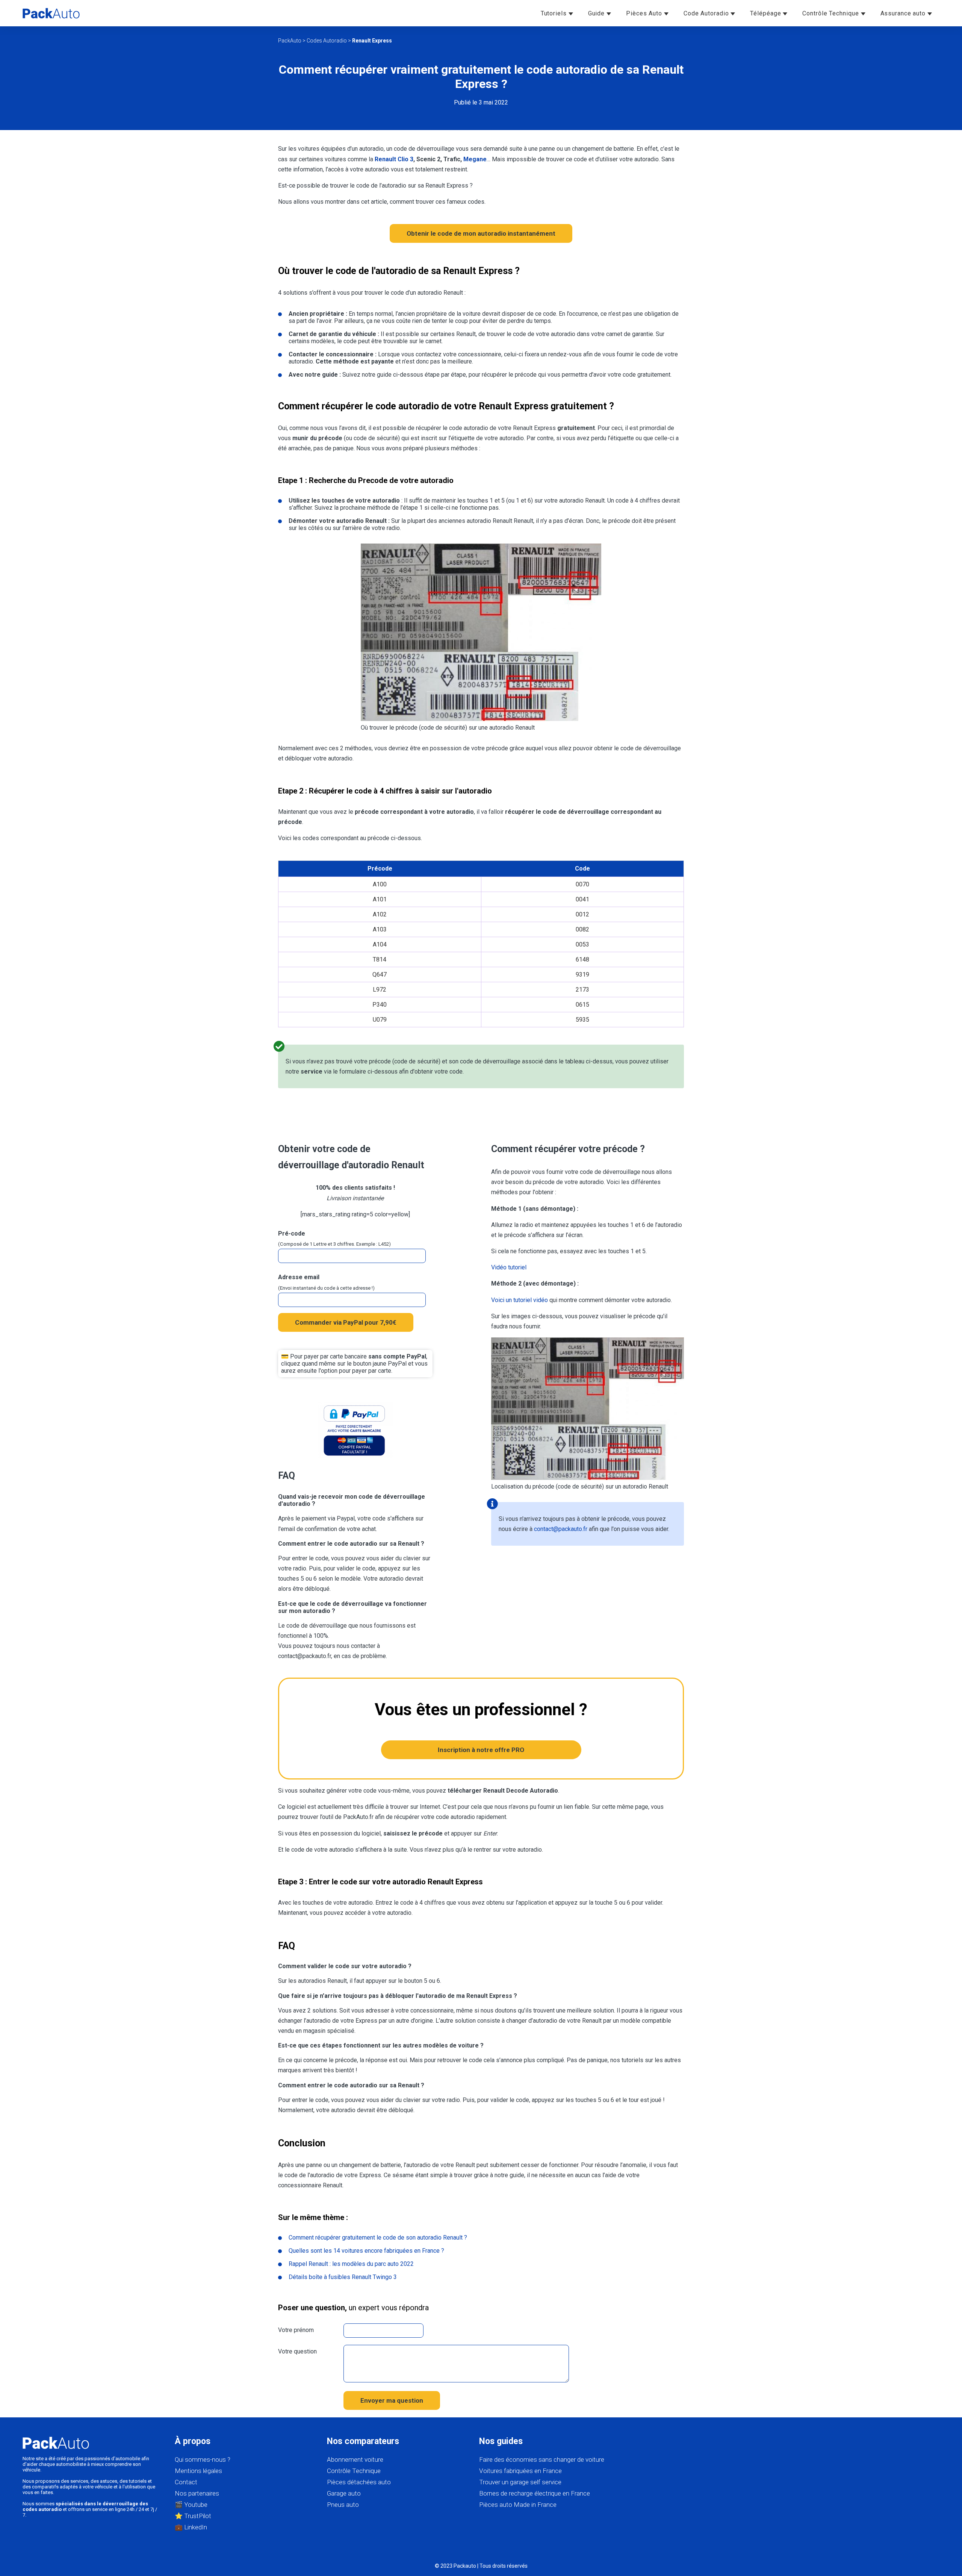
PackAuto (290, 41)
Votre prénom (296, 2330)
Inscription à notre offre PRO (481, 1750)
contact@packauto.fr (561, 1529)
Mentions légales (198, 2471)
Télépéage (766, 13)
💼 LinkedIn (191, 2527)
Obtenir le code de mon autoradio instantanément (481, 233)
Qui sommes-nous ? (203, 2459)
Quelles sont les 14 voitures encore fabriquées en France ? (366, 2251)
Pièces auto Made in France (518, 2505)
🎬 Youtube (191, 2505)
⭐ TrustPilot (193, 2516)
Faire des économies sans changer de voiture (542, 2459)
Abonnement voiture (355, 2459)
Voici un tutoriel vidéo (520, 1300)
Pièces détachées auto (359, 2482)
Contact (186, 2482)
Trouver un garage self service (520, 2482)
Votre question (297, 2351)
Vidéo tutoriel (509, 1267)
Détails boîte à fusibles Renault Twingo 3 (343, 2277)
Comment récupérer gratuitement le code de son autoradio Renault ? (378, 2238)
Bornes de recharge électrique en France (535, 2493)
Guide (597, 13)
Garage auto (344, 2493)
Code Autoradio (707, 13)
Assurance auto (904, 13)
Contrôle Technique (831, 13)
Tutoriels (555, 13)
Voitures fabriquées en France (520, 2471)
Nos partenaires (197, 2493)
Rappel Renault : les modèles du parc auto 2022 (351, 2264)
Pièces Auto (645, 13)
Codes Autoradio (327, 41)
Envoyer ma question (392, 2400)
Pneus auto (343, 2505)
